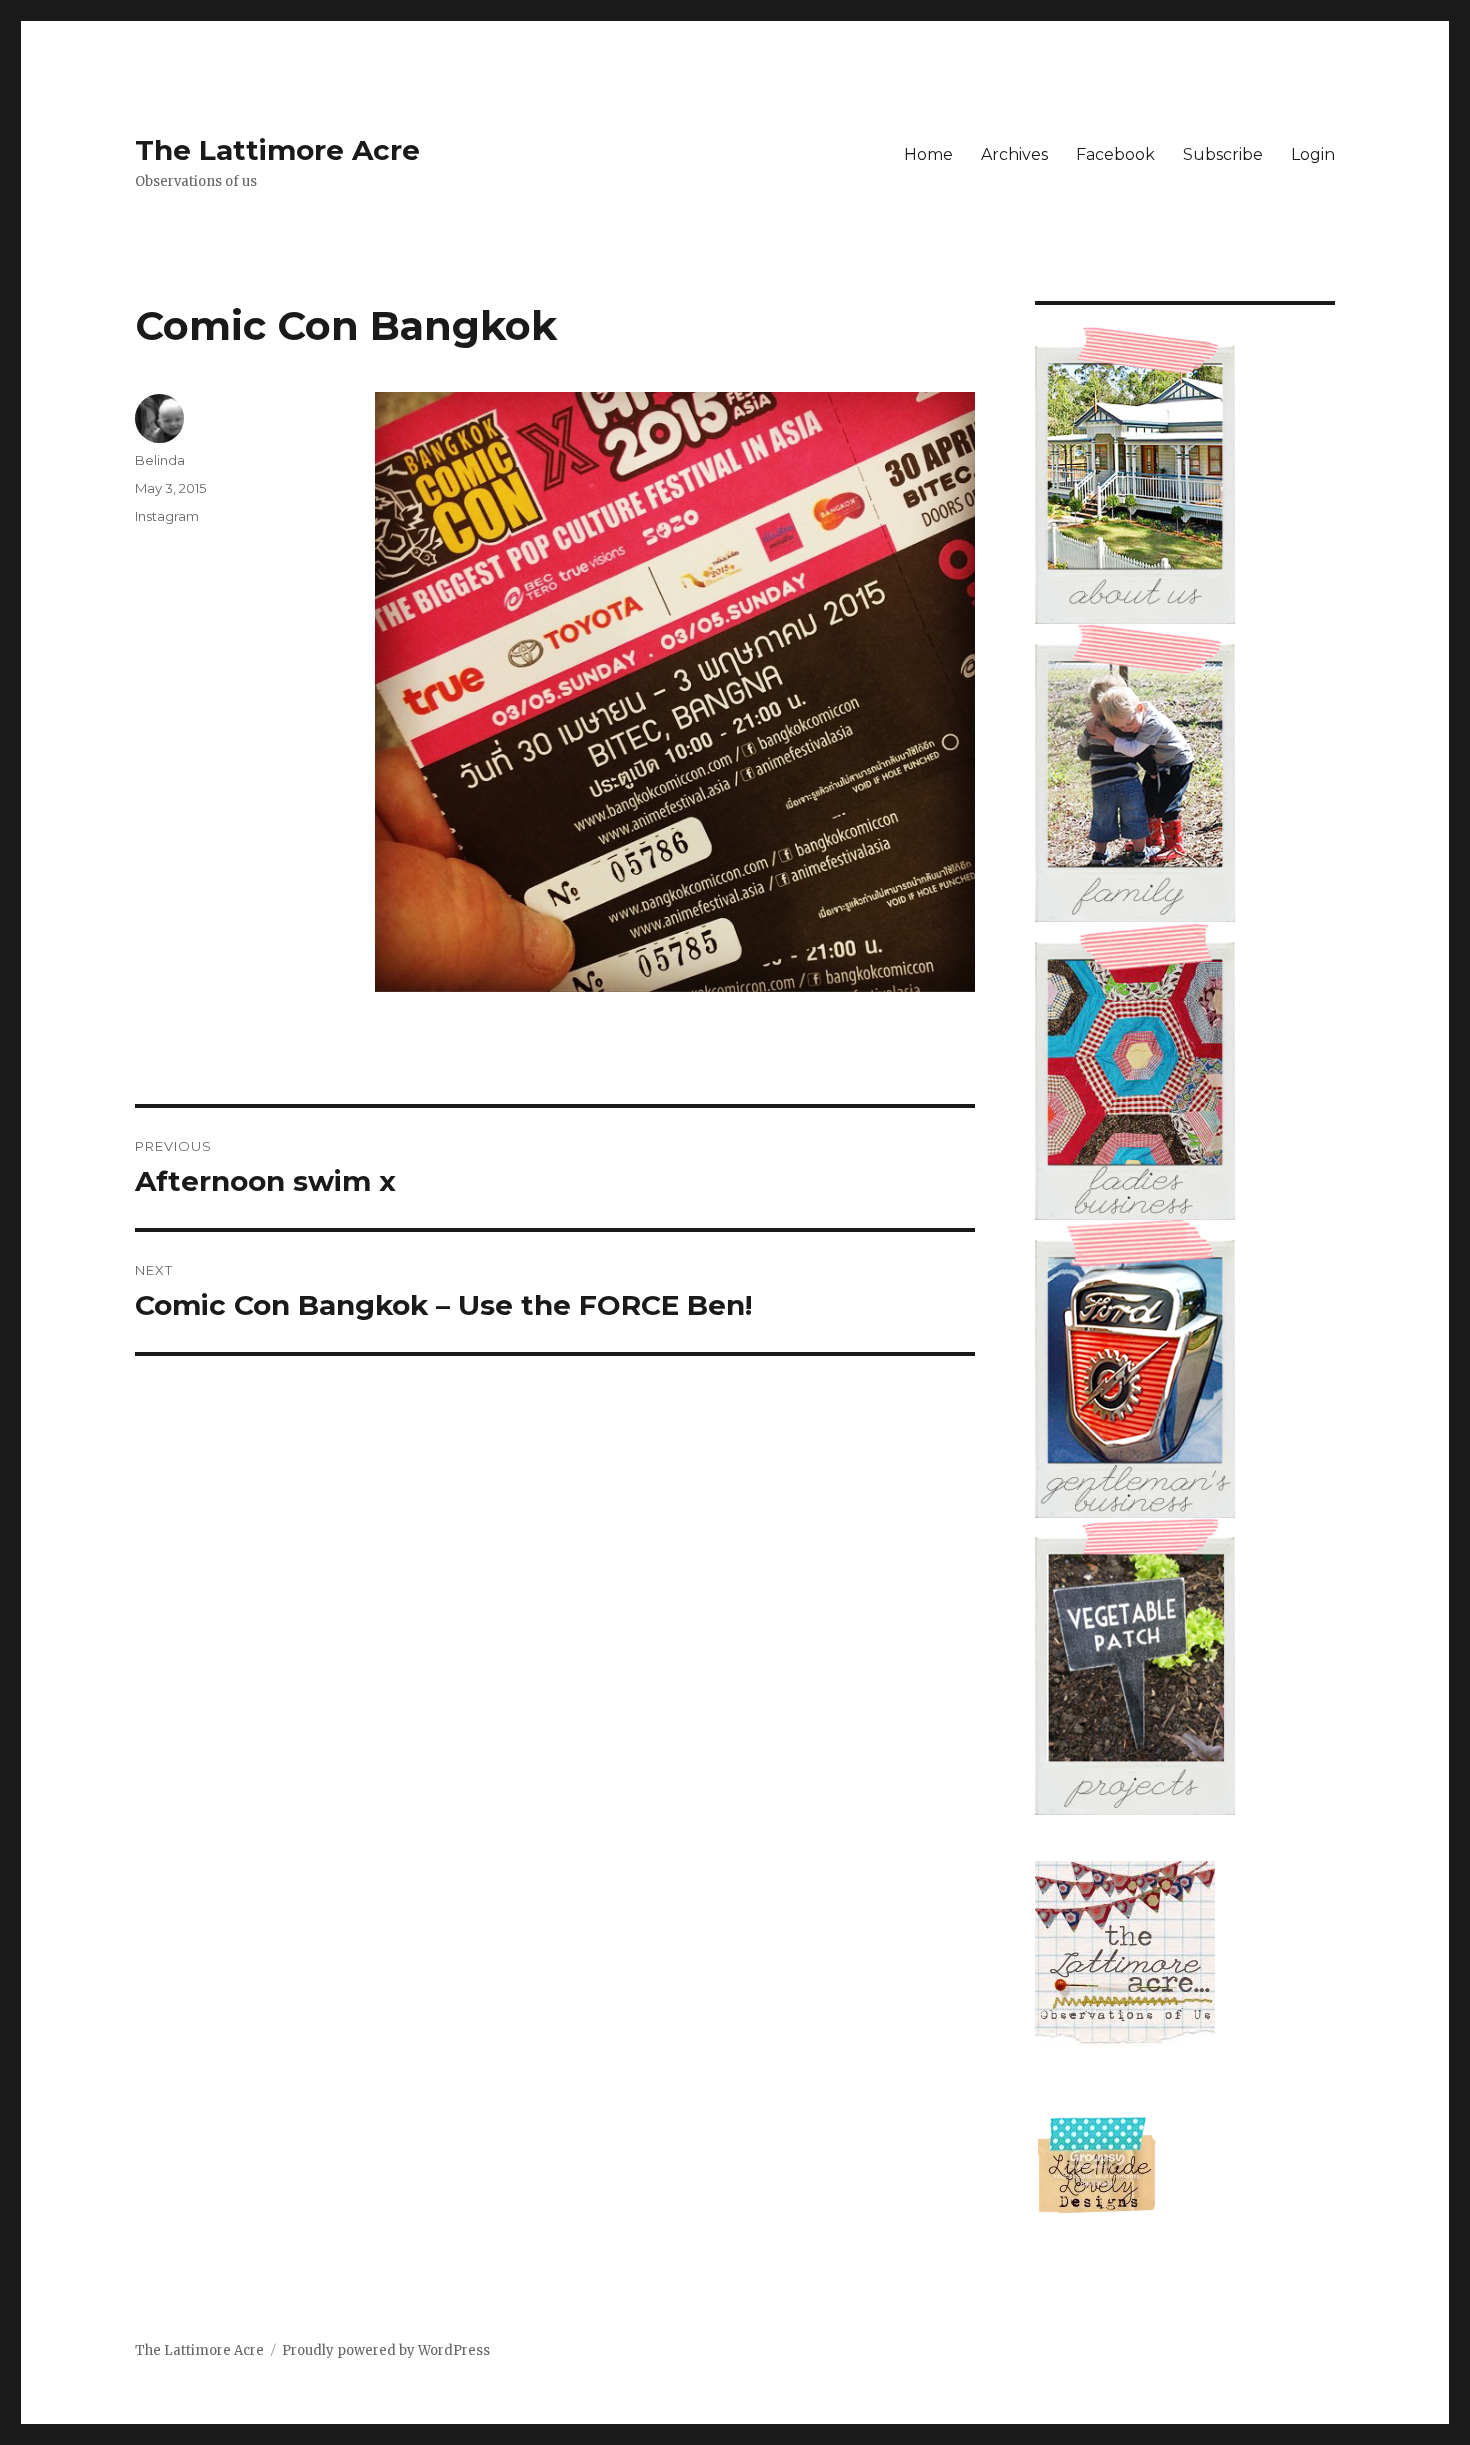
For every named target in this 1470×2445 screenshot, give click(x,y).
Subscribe (1223, 154)
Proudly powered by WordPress (386, 2350)
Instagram (167, 516)
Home (928, 154)
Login (1313, 154)
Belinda (160, 460)
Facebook (1115, 154)
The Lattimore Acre (277, 150)
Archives (1014, 154)
